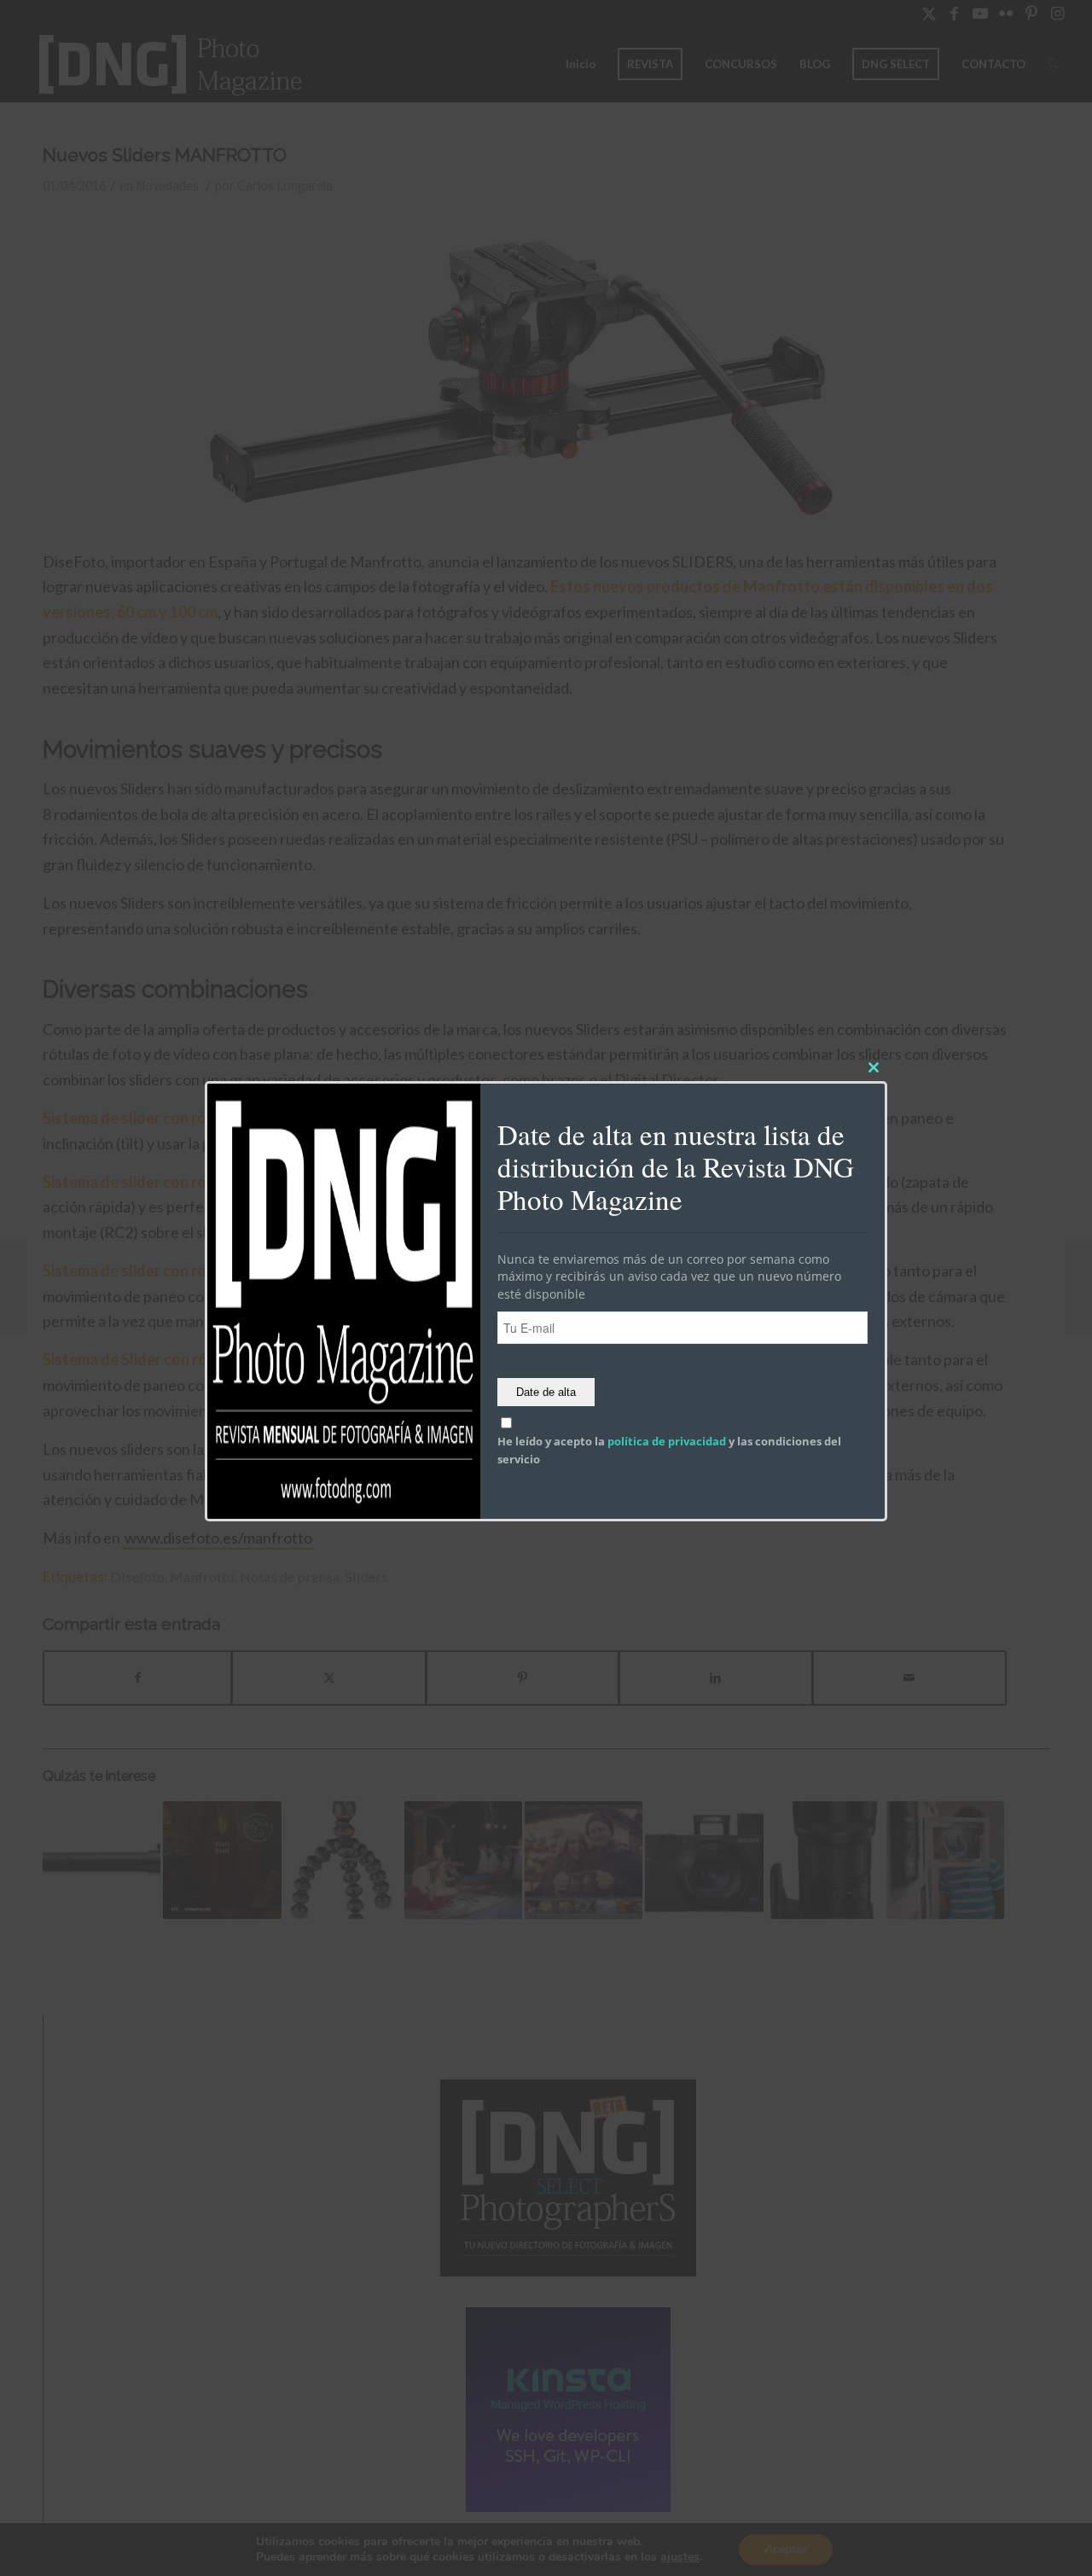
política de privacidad (667, 1442)
